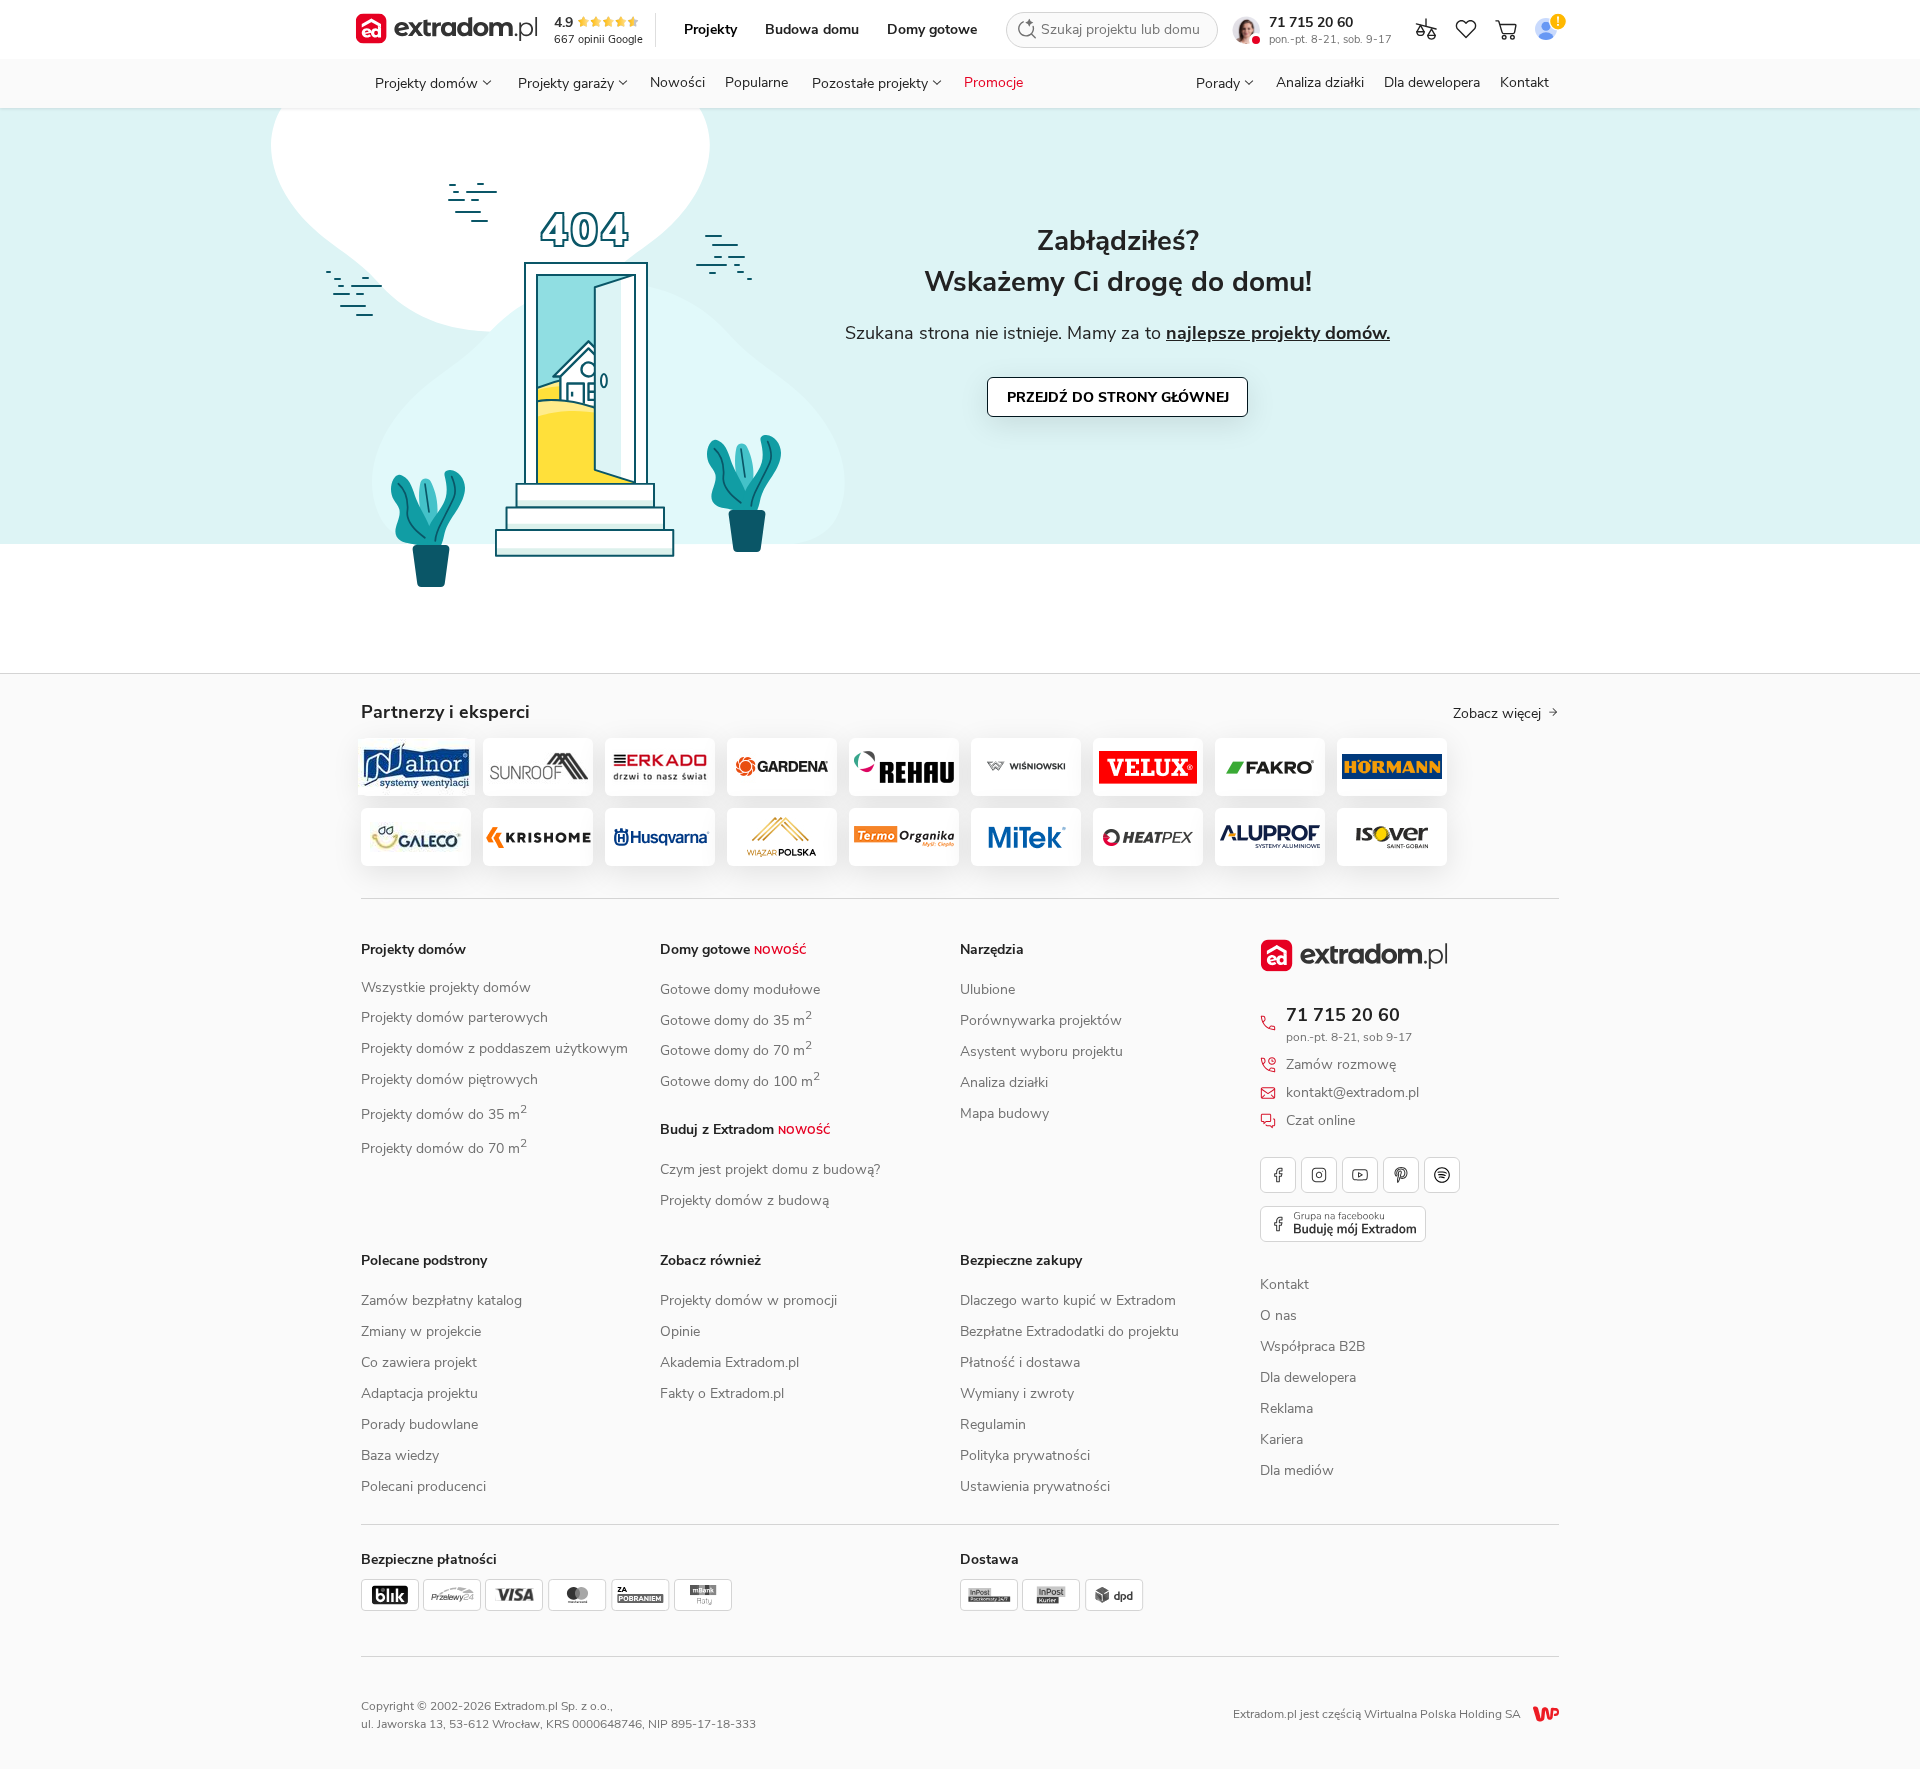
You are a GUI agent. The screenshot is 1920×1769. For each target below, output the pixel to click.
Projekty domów (413, 949)
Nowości (677, 82)
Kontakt (1524, 82)
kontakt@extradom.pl (1352, 1093)
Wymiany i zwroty (1017, 1393)
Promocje (993, 82)
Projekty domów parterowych (454, 1017)
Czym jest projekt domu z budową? (770, 1169)
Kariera (1281, 1439)
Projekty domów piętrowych (449, 1079)
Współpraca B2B (1312, 1346)
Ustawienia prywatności (1035, 1486)
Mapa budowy (1004, 1113)
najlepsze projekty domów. (1278, 333)
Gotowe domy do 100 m (740, 1081)
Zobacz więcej (1497, 714)
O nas (1278, 1315)
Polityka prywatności (1025, 1455)
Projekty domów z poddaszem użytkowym (494, 1048)
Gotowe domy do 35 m (736, 1020)
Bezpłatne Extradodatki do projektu (1069, 1331)
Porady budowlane (419, 1424)
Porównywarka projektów (1041, 1020)
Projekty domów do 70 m (444, 1148)
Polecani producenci (423, 1486)
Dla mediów (1297, 1470)
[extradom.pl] (446, 30)
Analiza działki (1320, 82)
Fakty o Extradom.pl (722, 1393)
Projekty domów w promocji (748, 1300)
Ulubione (987, 989)
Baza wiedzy (400, 1455)
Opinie (680, 1331)
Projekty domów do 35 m (444, 1114)
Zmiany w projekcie (421, 1331)
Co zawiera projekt (419, 1362)
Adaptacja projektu (419, 1393)
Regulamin (993, 1424)
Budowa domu (812, 29)
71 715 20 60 (1311, 22)
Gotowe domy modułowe (740, 989)
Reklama (1286, 1408)
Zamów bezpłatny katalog (441, 1300)
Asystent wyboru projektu (1041, 1051)
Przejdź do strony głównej (1118, 397)
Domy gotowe (932, 29)
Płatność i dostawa (1020, 1362)
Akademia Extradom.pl (729, 1362)
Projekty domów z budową (744, 1200)
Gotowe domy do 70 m (736, 1050)
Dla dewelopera (1432, 82)
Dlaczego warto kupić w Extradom (1068, 1300)
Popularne (756, 82)
